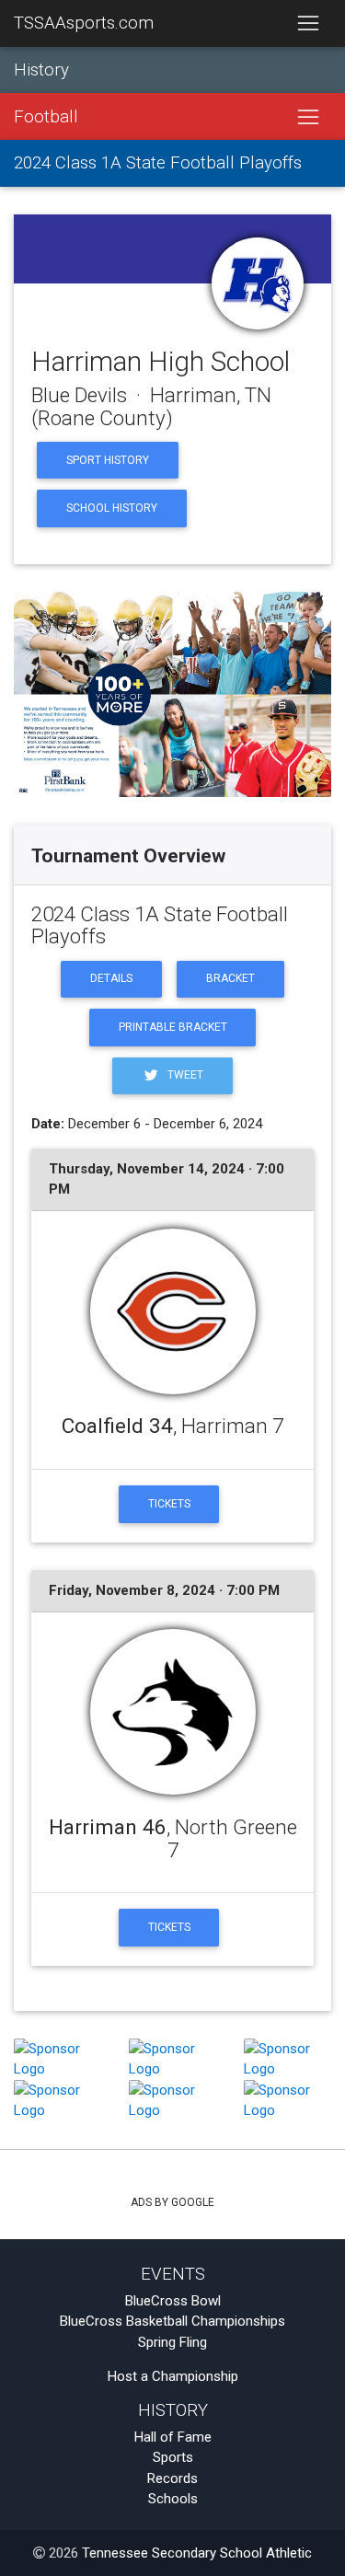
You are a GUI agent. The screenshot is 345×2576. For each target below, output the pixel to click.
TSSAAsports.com (84, 23)
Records (172, 2478)
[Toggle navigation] (308, 24)
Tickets (169, 1504)
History (41, 70)
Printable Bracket (173, 1027)
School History (112, 508)
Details (111, 978)
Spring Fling (172, 2342)
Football (46, 117)
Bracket (230, 978)
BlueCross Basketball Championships (172, 2321)
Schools (173, 2499)
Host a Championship (173, 2376)
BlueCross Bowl (173, 2301)
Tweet (184, 1075)
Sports (173, 2457)
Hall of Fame (173, 2437)
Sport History (108, 460)
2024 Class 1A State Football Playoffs (158, 163)
